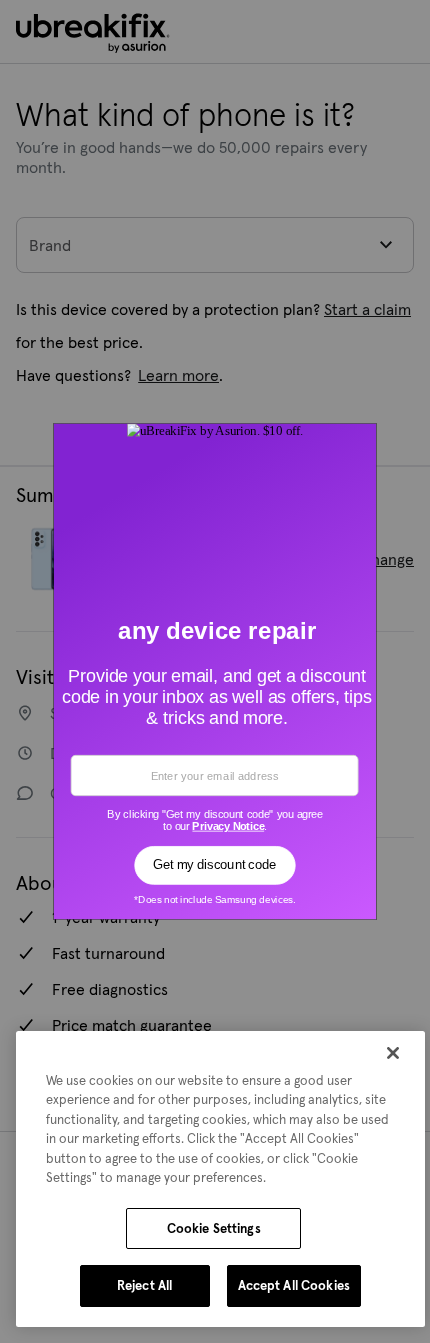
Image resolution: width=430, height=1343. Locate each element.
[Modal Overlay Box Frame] (215, 672)
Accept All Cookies (294, 1285)
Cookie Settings (214, 1228)
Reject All (144, 1285)
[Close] (393, 1053)
